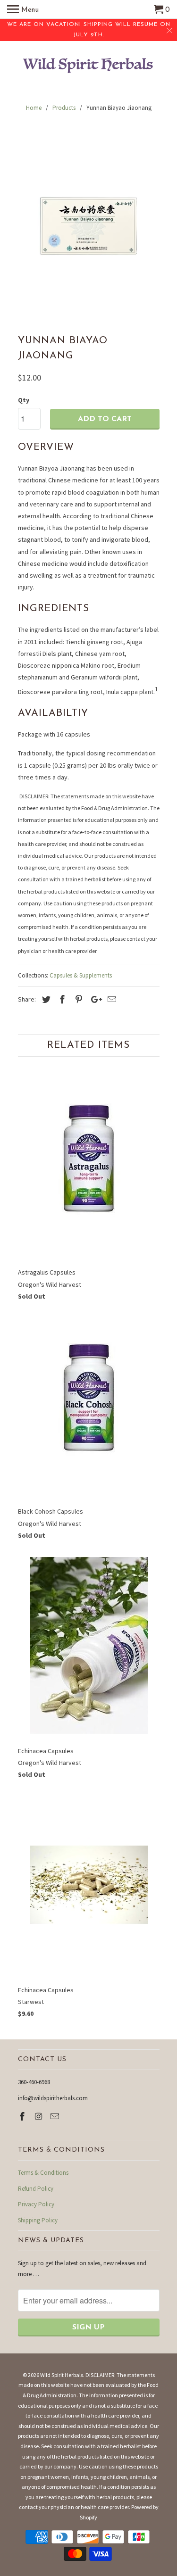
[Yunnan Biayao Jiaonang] (89, 226)
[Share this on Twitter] (45, 999)
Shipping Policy (38, 2220)
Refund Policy (36, 2189)
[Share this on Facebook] (61, 999)
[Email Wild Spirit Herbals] (56, 2116)
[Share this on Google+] (94, 999)
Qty (24, 400)
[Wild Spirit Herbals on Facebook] (23, 2116)
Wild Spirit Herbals (62, 2375)
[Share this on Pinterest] (77, 999)
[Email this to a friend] (110, 999)
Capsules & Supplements (81, 975)
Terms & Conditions (43, 2173)
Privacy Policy (36, 2204)
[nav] (23, 9)
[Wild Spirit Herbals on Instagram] (39, 2116)
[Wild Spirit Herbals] (89, 67)
